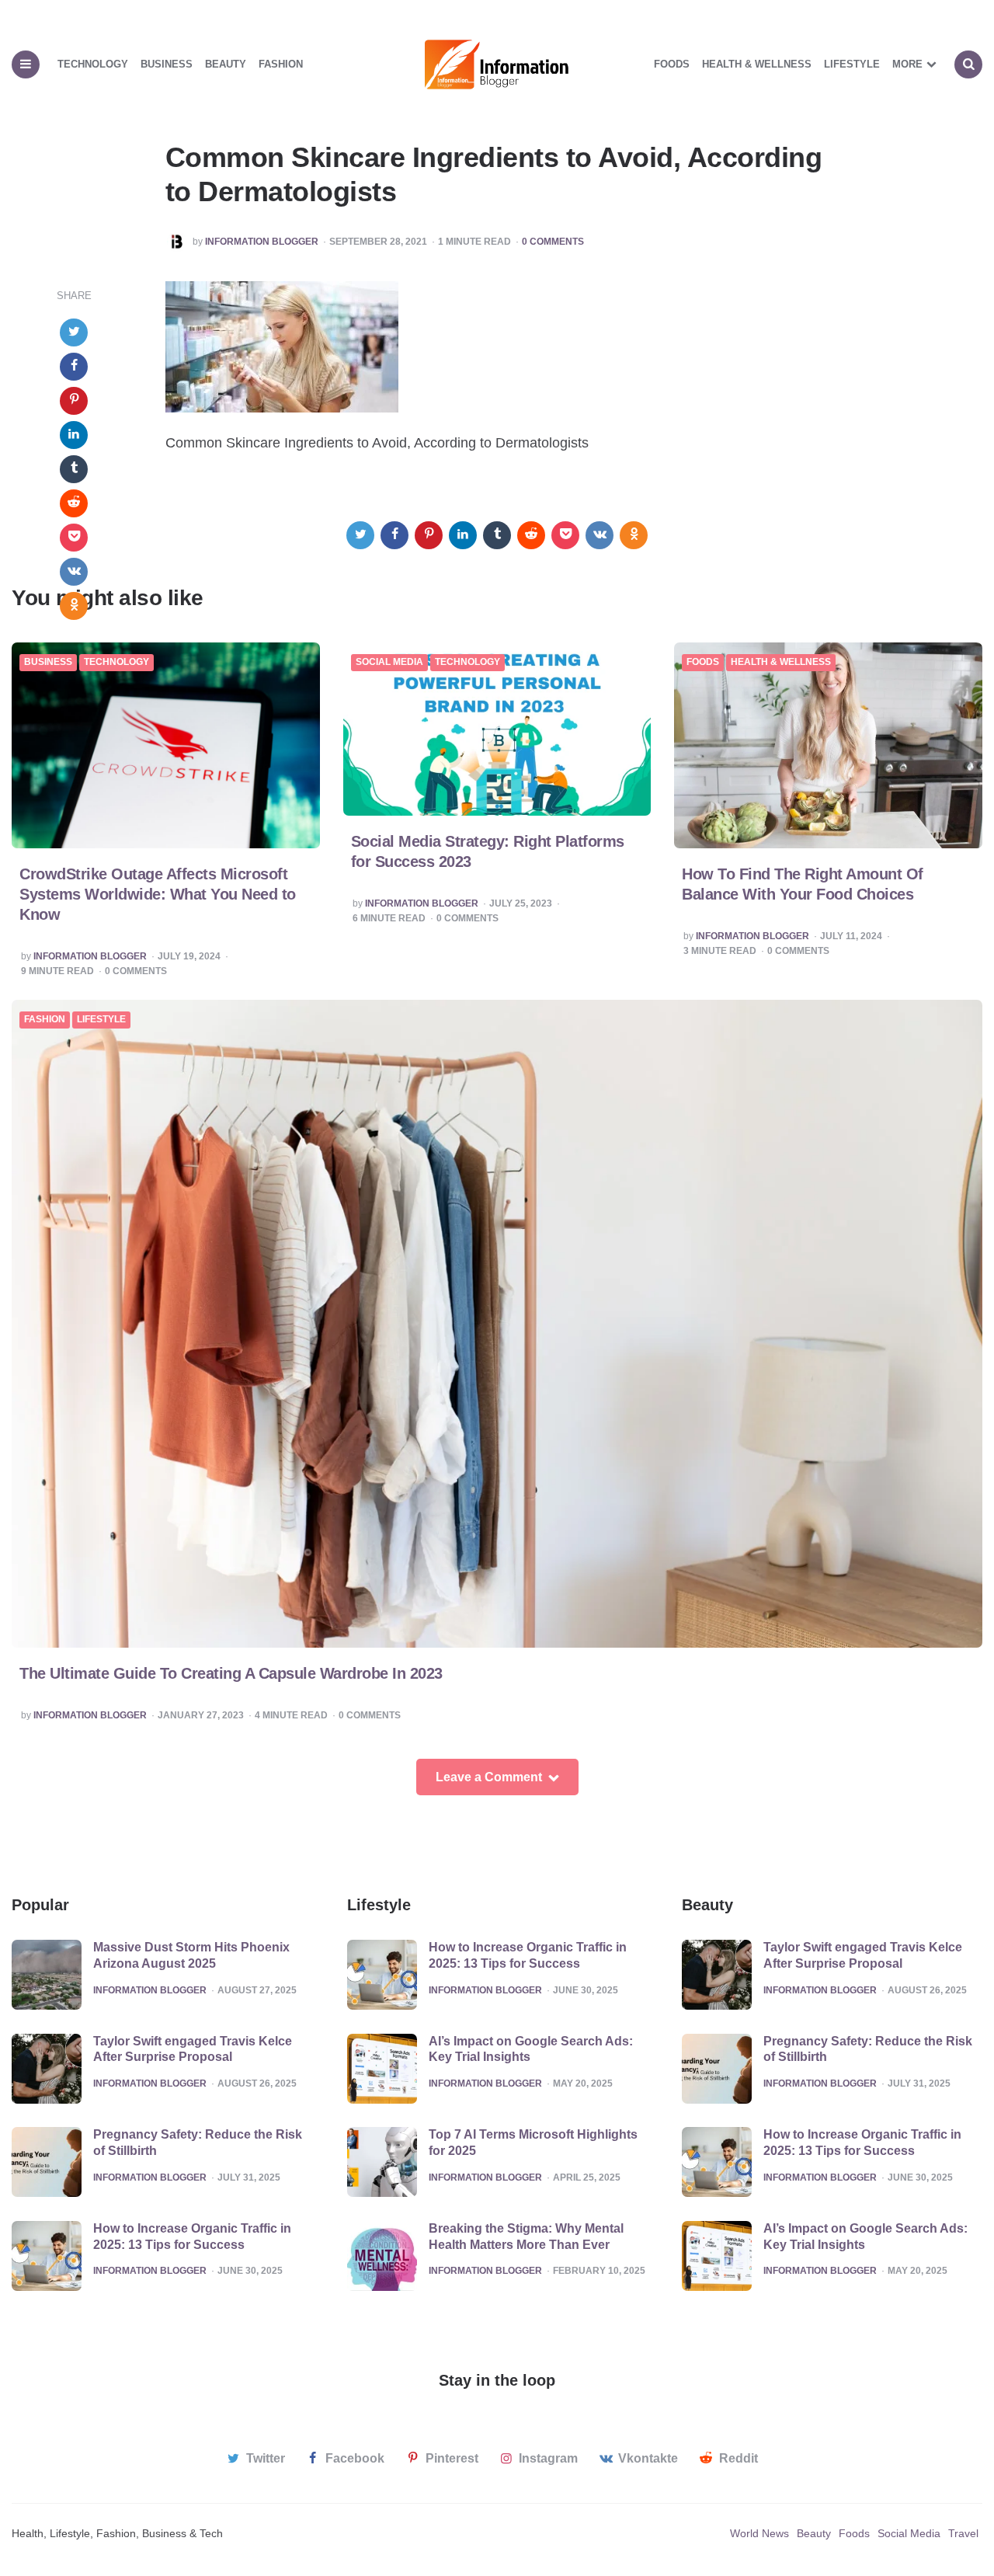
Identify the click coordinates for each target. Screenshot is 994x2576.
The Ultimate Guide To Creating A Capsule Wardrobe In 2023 (231, 1673)
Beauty (226, 64)
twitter (266, 2458)
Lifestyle (852, 64)
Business (167, 64)
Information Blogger (262, 242)
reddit (739, 2458)
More (907, 64)
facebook (355, 2458)
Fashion (281, 64)
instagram (548, 2458)
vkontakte (648, 2458)
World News (759, 2533)
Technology (93, 64)
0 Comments (553, 242)
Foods (672, 64)
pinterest (452, 2458)
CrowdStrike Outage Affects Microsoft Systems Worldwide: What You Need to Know (158, 894)
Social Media (389, 662)
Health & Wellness (757, 64)
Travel (963, 2533)
